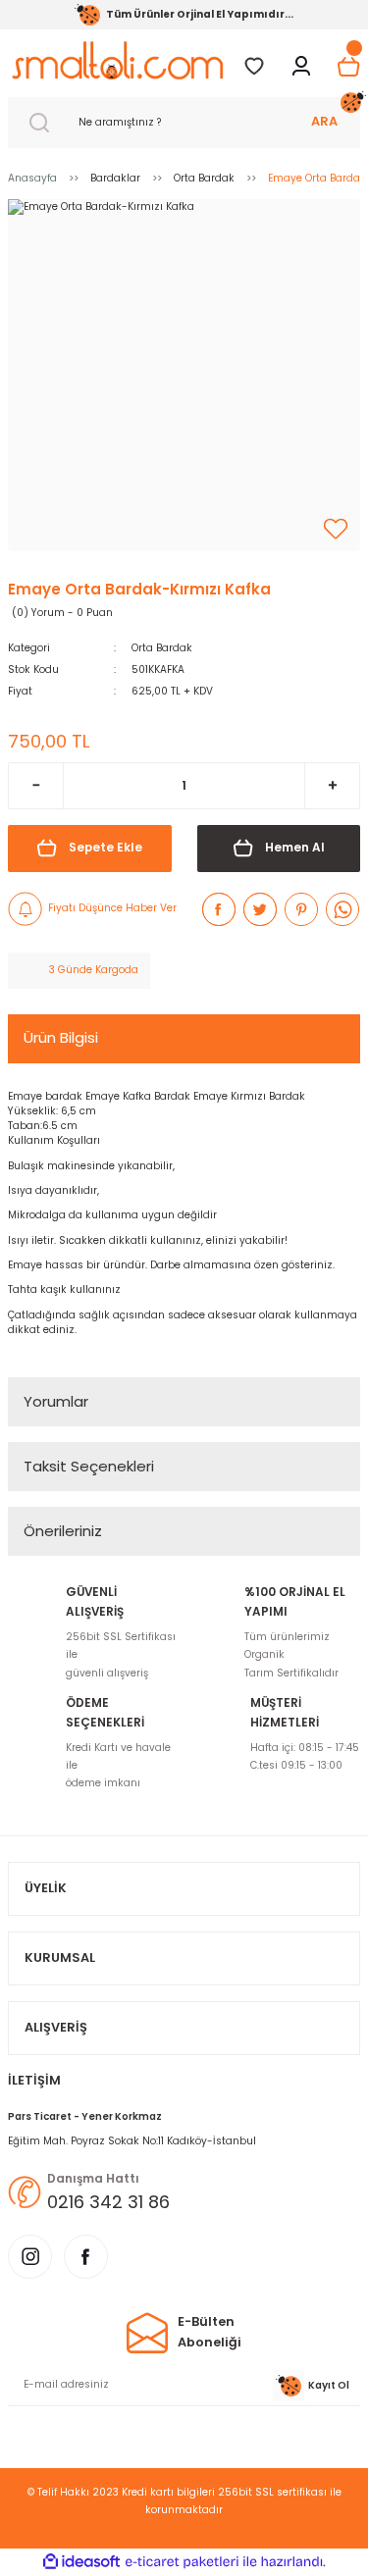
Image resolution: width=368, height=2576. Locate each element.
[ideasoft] (81, 2562)
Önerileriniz (63, 1531)
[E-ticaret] (182, 2562)
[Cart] (348, 67)
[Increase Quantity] (332, 786)
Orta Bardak (162, 648)
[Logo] (117, 60)
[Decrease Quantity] (36, 786)
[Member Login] (301, 67)
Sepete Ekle (105, 848)
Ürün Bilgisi (61, 1037)
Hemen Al (295, 848)
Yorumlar (56, 1401)
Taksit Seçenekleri (89, 1466)
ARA (324, 121)
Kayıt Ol (329, 2385)
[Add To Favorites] (336, 529)
